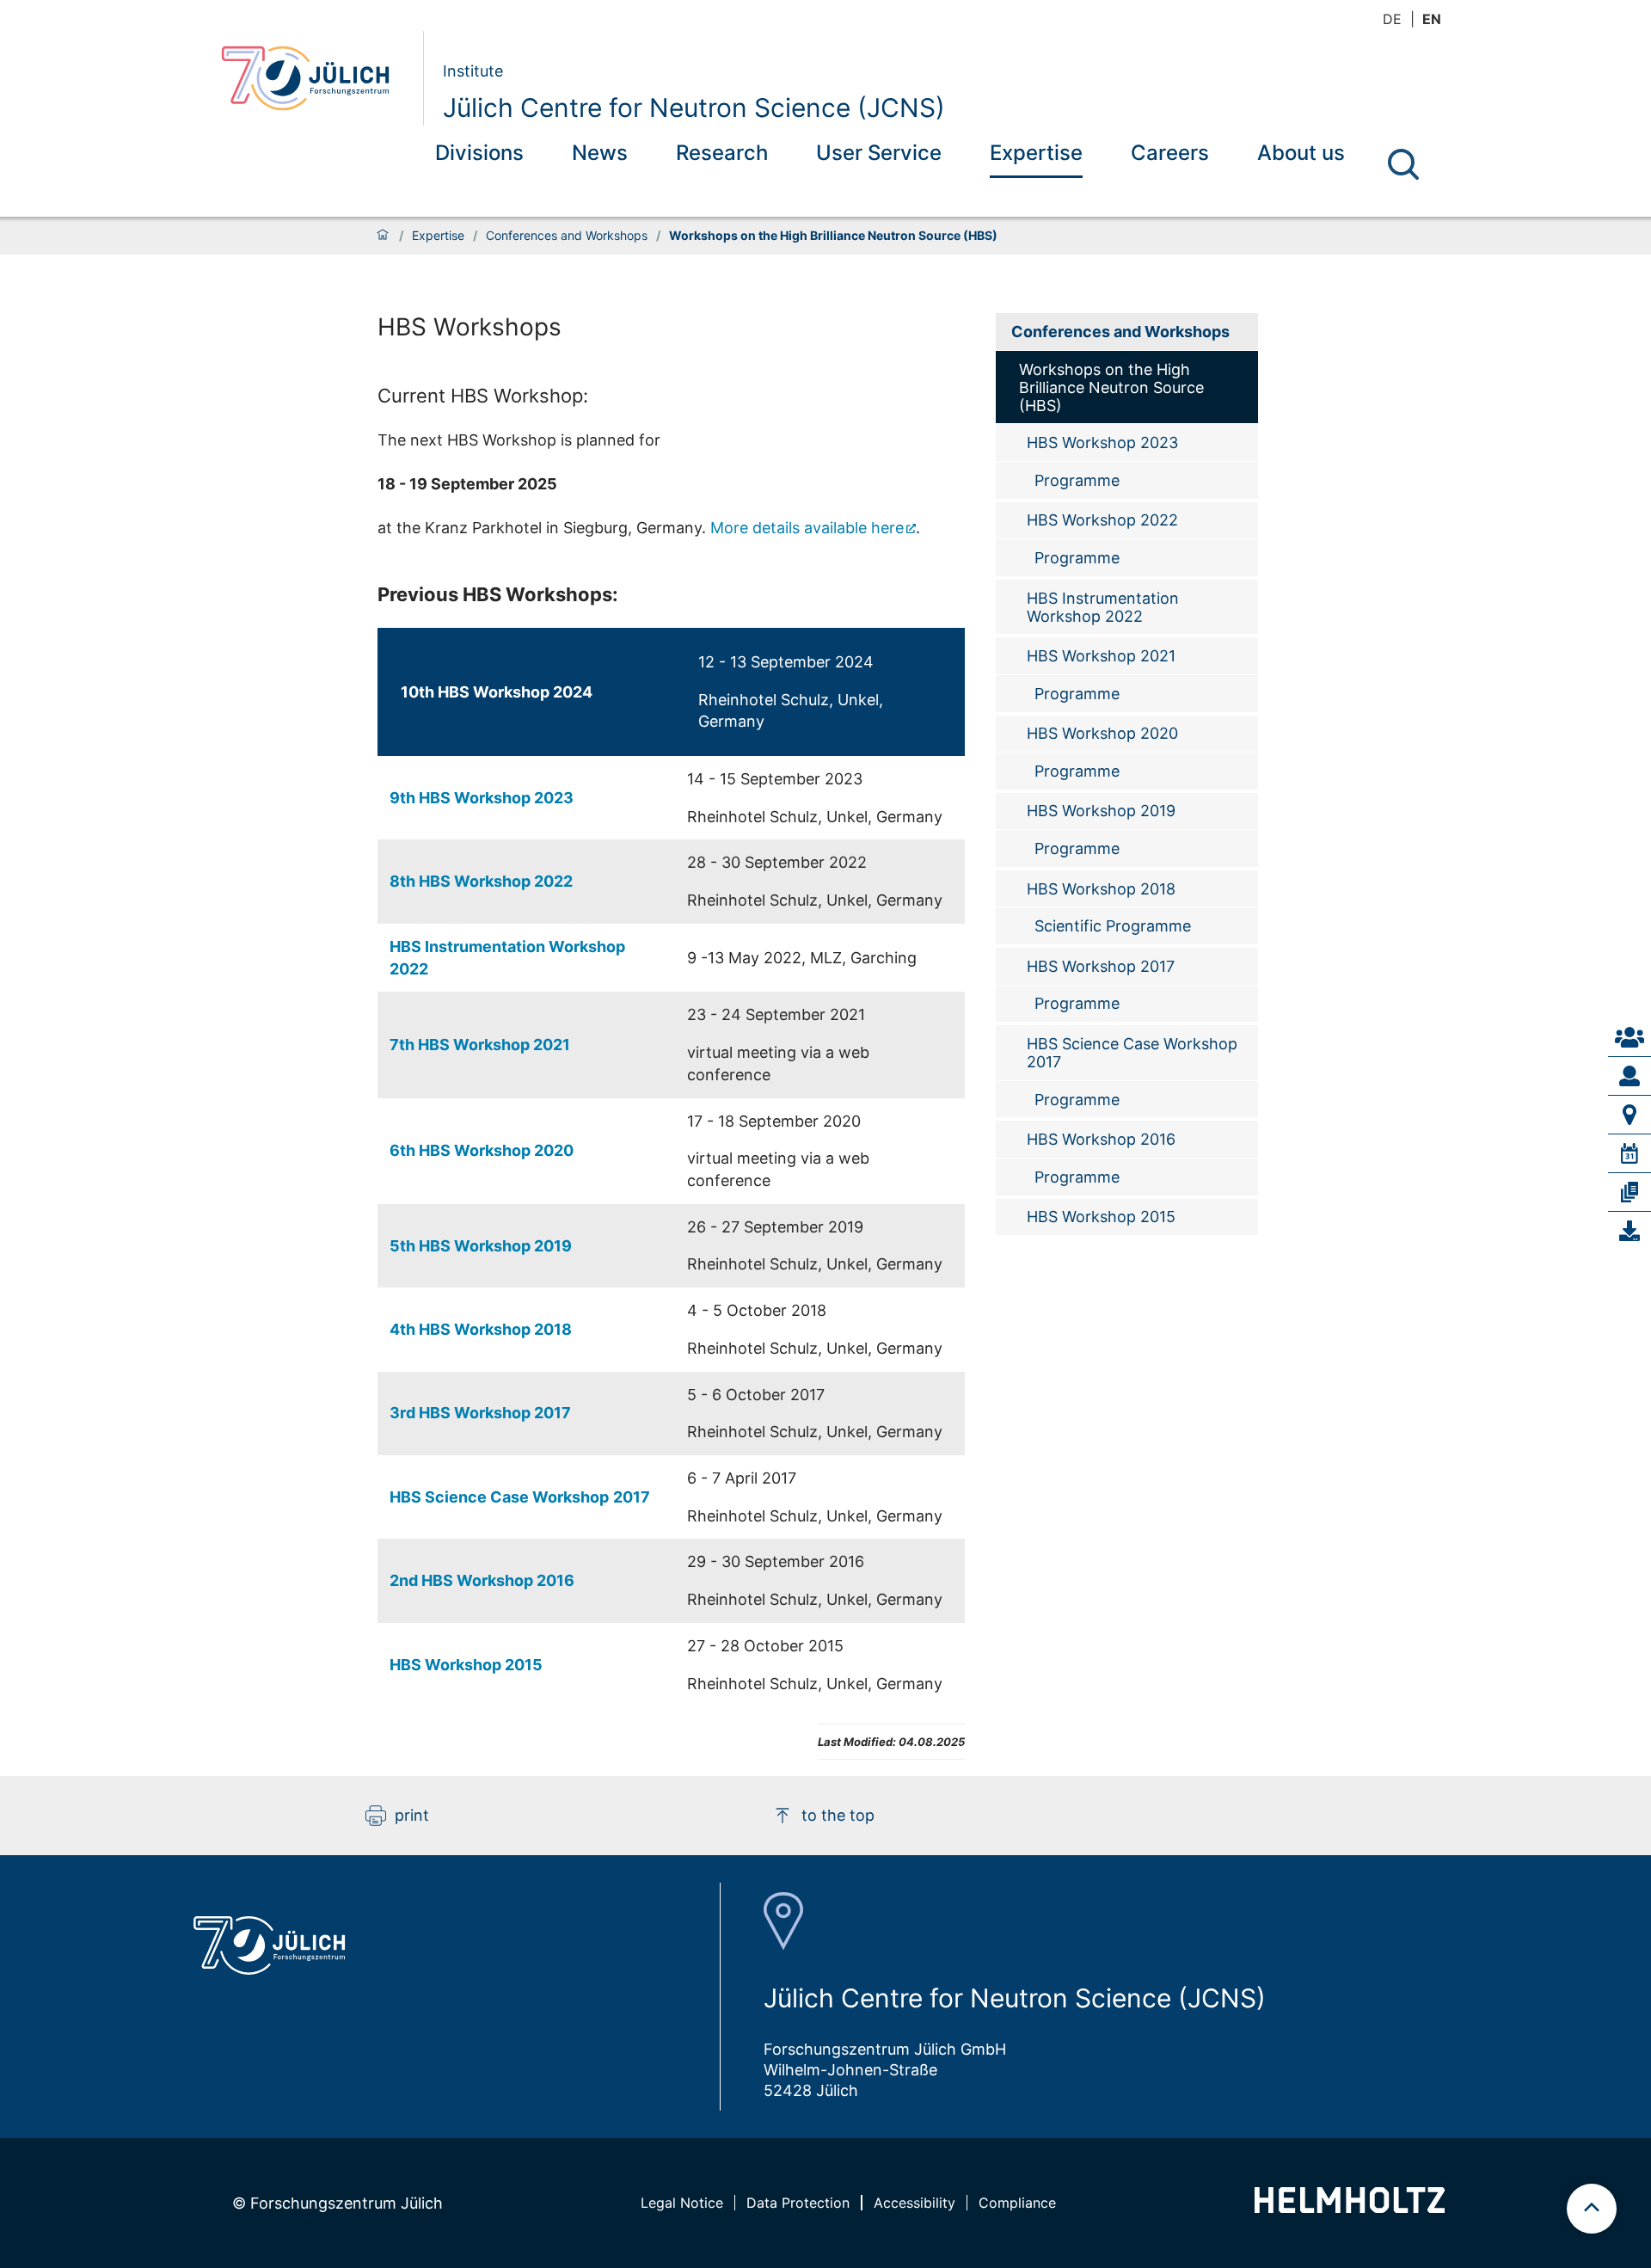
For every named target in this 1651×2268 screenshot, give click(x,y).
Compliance (1017, 2203)
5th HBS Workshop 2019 (481, 1246)
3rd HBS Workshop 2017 (480, 1413)
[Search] (1403, 164)
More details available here (807, 528)
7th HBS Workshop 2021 (480, 1045)
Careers (1170, 153)
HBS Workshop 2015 (466, 1665)
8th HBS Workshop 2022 (481, 881)
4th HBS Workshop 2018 (481, 1329)
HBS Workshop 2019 (1101, 811)
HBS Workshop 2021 (1101, 656)
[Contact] (1630, 1037)
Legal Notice (682, 2203)
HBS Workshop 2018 (1101, 889)
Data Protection (798, 2203)
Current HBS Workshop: (483, 396)
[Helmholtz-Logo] (1350, 2207)
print (412, 1815)
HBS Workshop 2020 (1102, 733)
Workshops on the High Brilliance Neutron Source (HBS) (1111, 387)
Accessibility (914, 2203)
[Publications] (1630, 1192)
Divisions (479, 153)
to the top (838, 1815)
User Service (879, 153)
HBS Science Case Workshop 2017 (1132, 1053)
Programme (1077, 480)
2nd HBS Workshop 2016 (482, 1580)
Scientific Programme (1113, 926)
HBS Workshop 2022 (1102, 520)
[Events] (1630, 1153)
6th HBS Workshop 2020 (482, 1150)
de (1392, 19)
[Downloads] (1630, 1231)
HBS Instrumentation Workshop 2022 (1103, 607)
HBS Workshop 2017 (1101, 966)
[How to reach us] (1630, 1115)
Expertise (1036, 153)
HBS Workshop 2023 (1102, 443)
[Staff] (1630, 1076)
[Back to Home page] (315, 78)
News (600, 153)
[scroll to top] (1592, 2209)
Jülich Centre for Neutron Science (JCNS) (694, 108)
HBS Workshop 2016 (1101, 1139)
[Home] (383, 236)
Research (722, 153)
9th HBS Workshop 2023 (482, 798)
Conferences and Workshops (567, 236)
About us (1301, 153)
